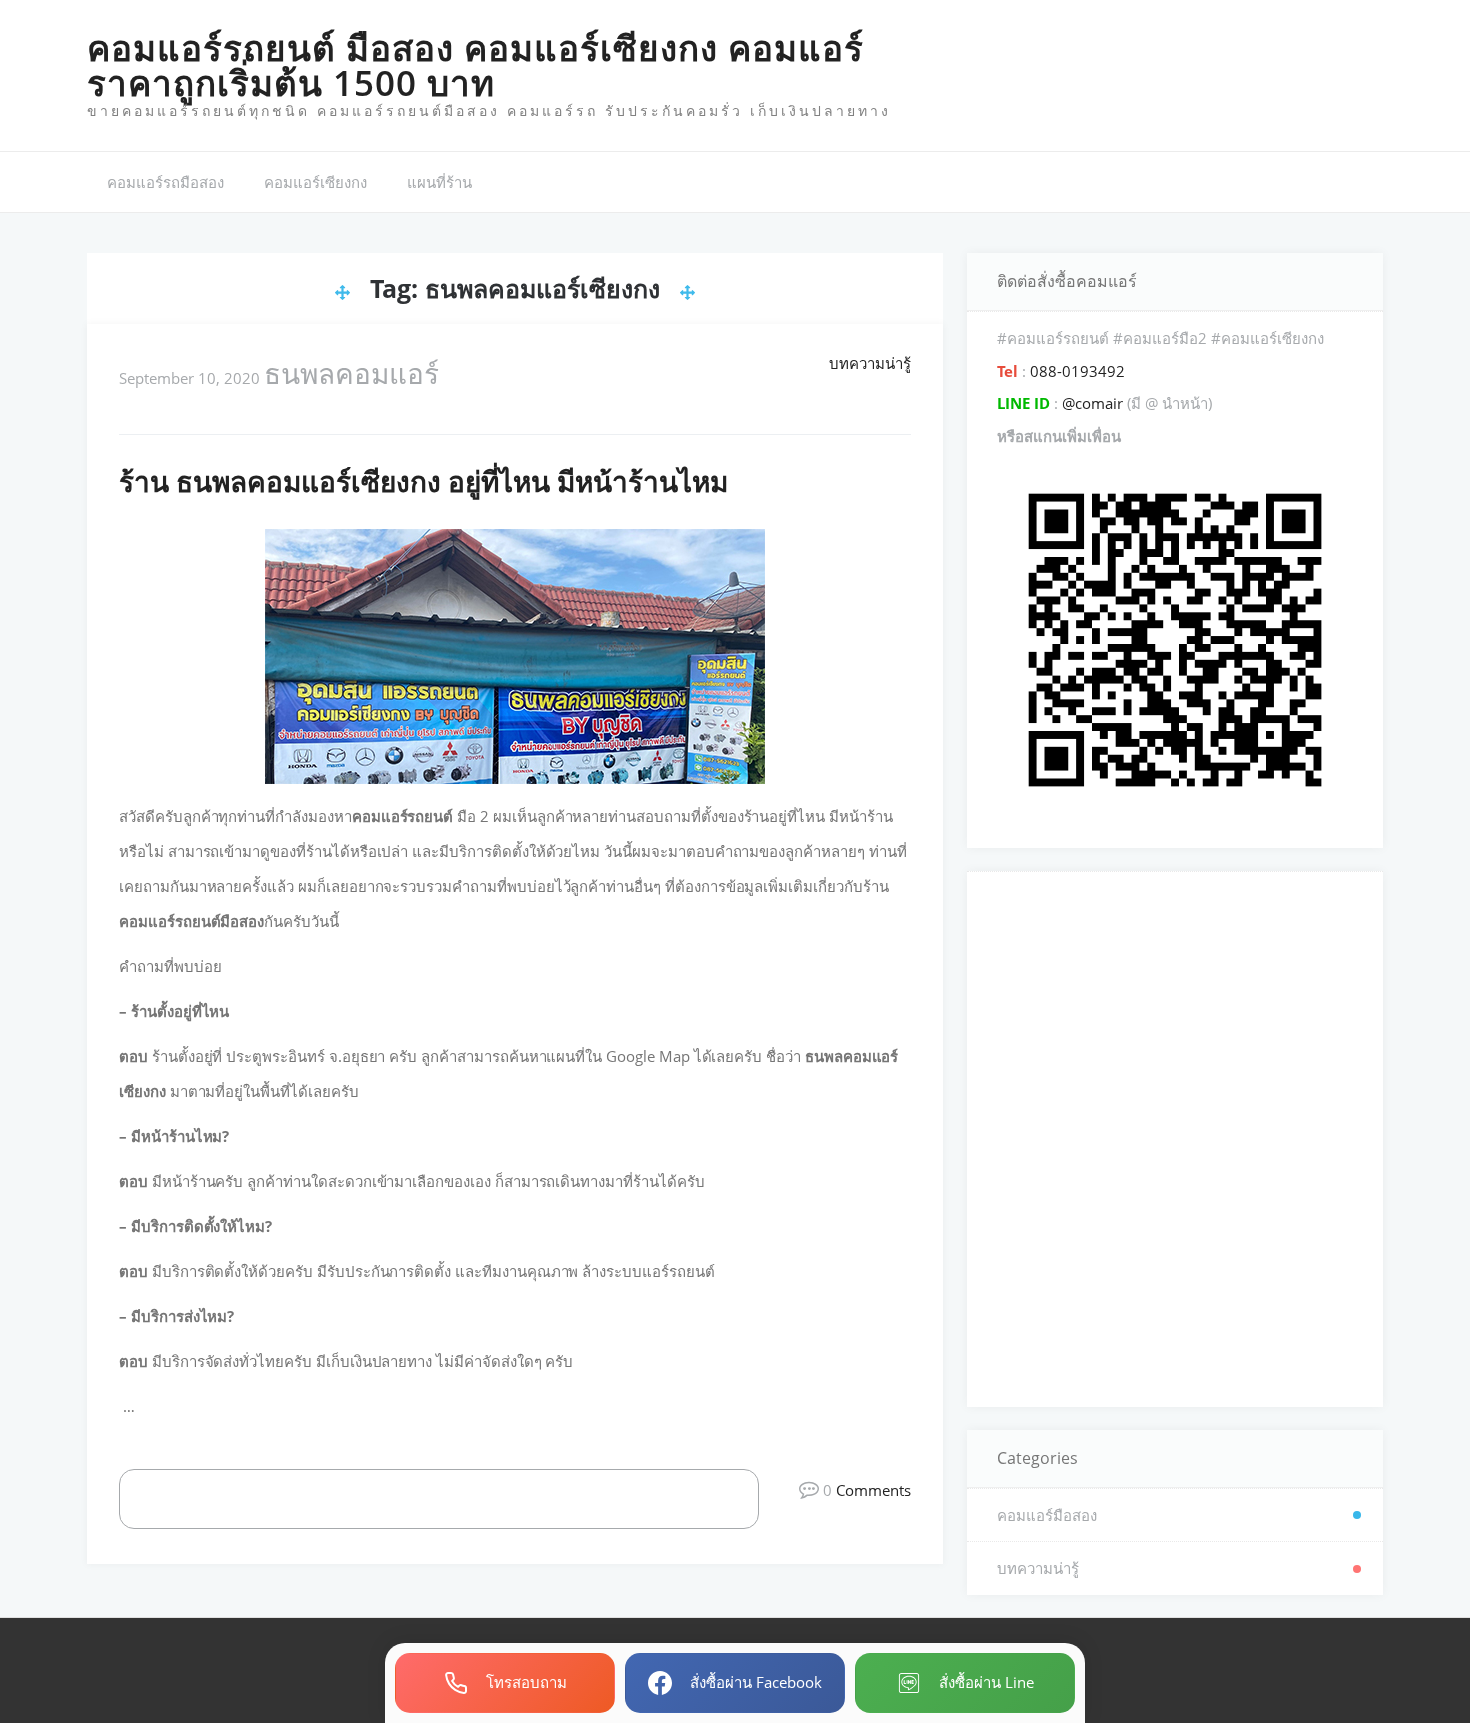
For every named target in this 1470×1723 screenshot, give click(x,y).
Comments (873, 1490)
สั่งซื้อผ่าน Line (986, 1682)
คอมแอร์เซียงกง (315, 182)
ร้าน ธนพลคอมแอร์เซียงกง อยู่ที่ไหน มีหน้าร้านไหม (423, 481)
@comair (1092, 403)
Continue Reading (460, 1498)
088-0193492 (1075, 371)
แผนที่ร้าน (439, 182)
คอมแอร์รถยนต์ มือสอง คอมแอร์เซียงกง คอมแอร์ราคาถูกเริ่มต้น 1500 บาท (475, 65)
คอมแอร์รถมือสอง (165, 182)
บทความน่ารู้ (870, 363)
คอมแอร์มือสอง (1047, 1515)
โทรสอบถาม (526, 1682)
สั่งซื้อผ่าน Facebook (756, 1682)
